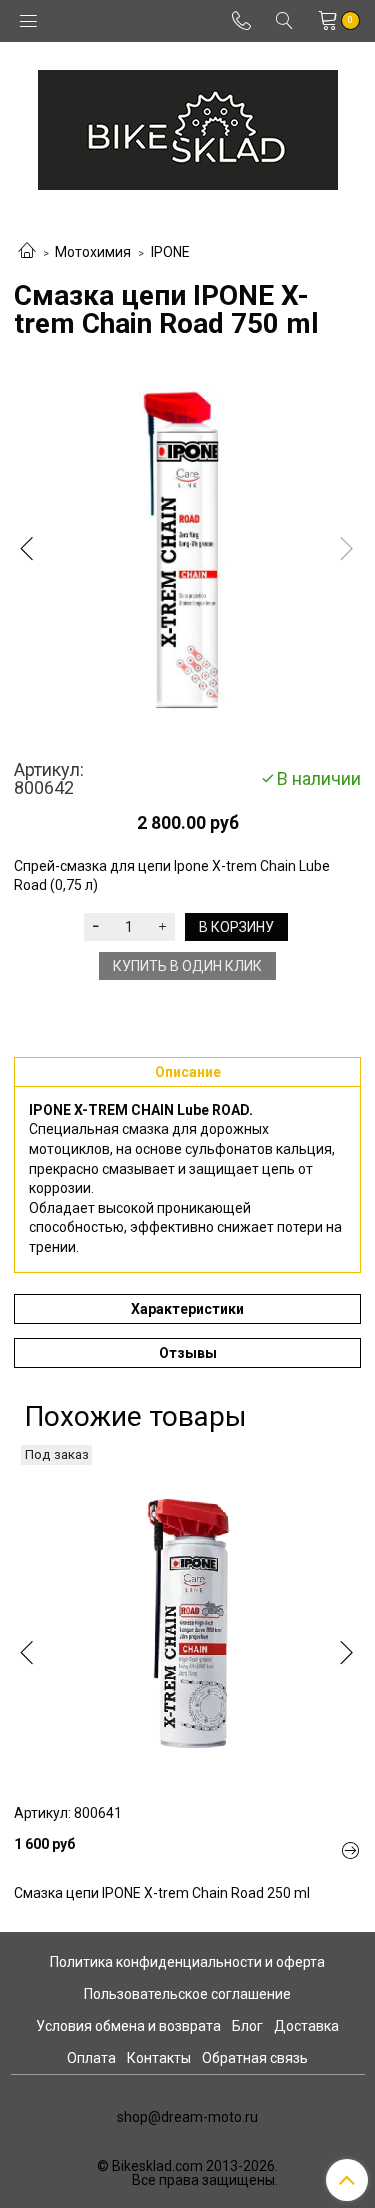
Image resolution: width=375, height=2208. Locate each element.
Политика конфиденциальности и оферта (187, 1962)
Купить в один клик (187, 966)
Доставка (306, 2026)
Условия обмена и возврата (128, 2026)
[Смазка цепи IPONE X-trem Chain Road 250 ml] (187, 1618)
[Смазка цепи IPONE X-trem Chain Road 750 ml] (187, 553)
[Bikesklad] (188, 125)
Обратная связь (255, 2058)
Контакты (159, 2058)
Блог (247, 2026)
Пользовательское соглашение (187, 1994)
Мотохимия (93, 252)
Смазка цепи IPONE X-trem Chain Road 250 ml (162, 1893)
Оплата (91, 2058)
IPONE (170, 252)
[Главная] (27, 252)
